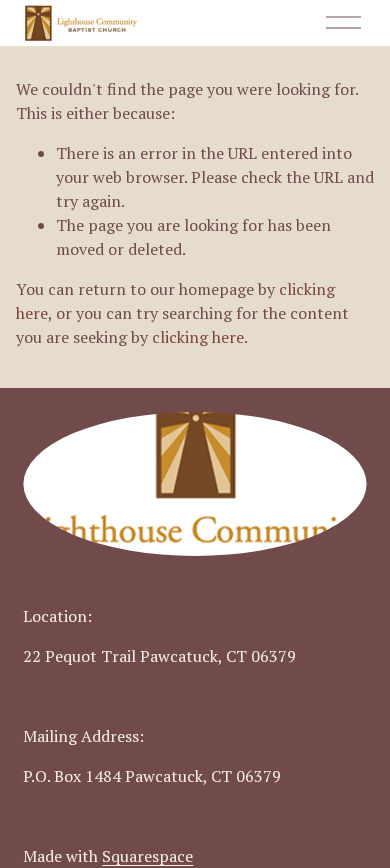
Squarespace (147, 856)
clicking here (198, 337)
